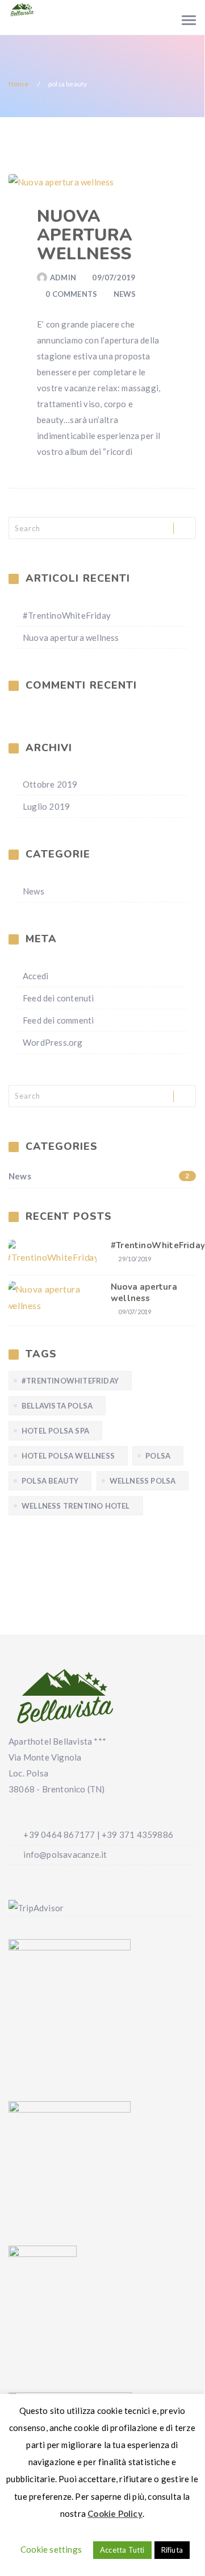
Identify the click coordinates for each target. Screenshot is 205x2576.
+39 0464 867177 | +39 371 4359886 (86, 9)
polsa (158, 1456)
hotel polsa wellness (68, 1456)
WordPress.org (53, 1042)
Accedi (35, 976)
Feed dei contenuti (58, 998)
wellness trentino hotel (76, 1506)
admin (63, 278)
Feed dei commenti (58, 1020)
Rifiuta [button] (172, 2550)
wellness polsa (143, 1481)
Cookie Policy (115, 2513)
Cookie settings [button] (51, 2549)
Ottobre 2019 (50, 784)
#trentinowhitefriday (70, 1381)
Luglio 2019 (46, 806)
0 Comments (71, 294)
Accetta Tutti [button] (122, 2550)
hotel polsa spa (55, 1431)
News (125, 294)
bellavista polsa (57, 1406)
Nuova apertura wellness (85, 235)
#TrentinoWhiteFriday (67, 615)
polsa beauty (50, 1481)
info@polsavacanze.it (74, 25)
